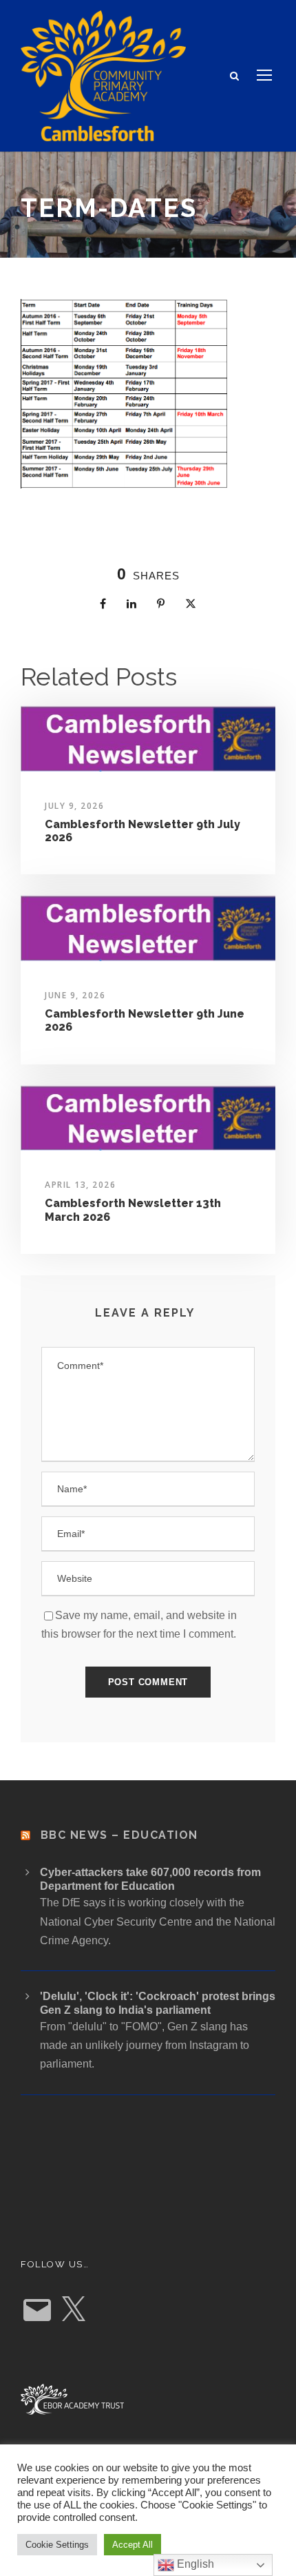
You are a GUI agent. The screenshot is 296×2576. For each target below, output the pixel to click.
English (194, 2564)
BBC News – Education (119, 1835)
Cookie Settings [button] (57, 2545)
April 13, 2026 (80, 1185)
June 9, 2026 (75, 995)
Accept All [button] (133, 2545)
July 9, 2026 (74, 806)
